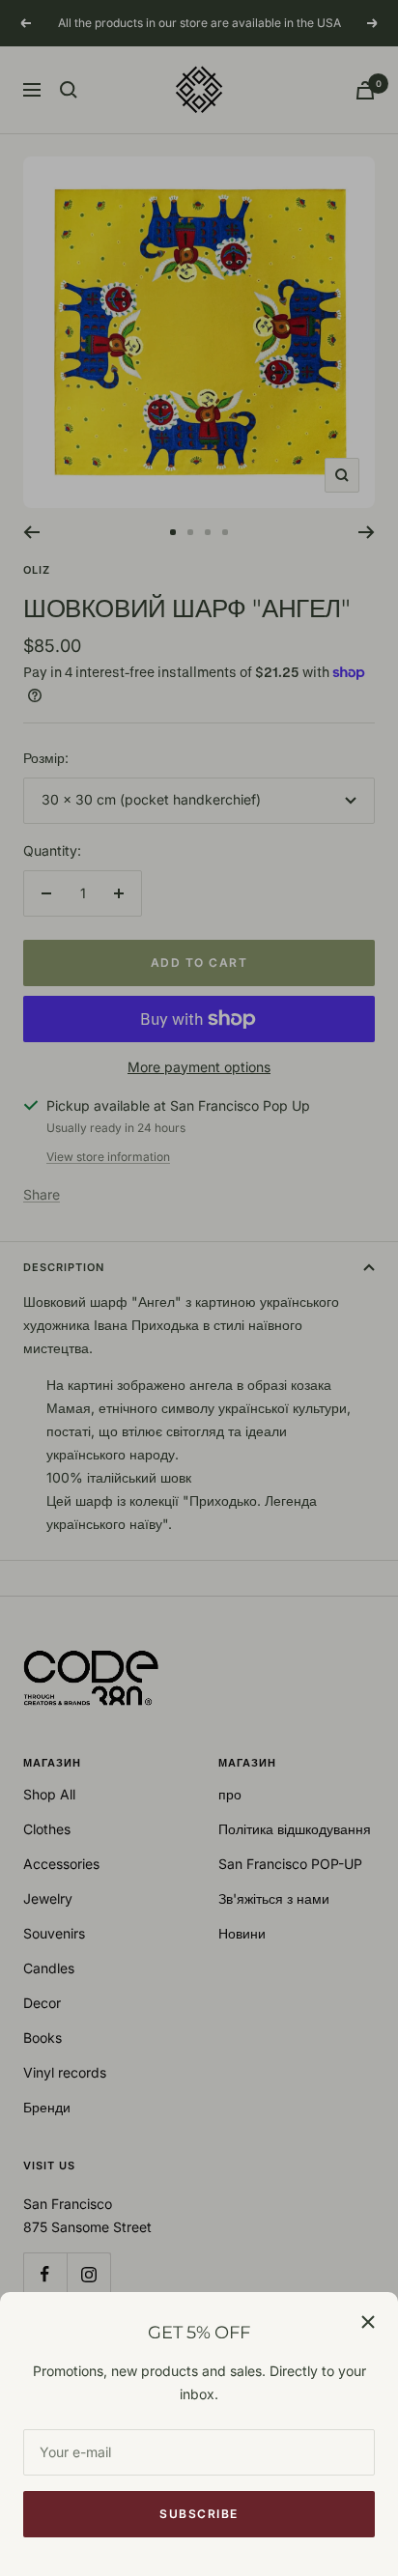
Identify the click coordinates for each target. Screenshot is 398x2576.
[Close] (368, 2322)
